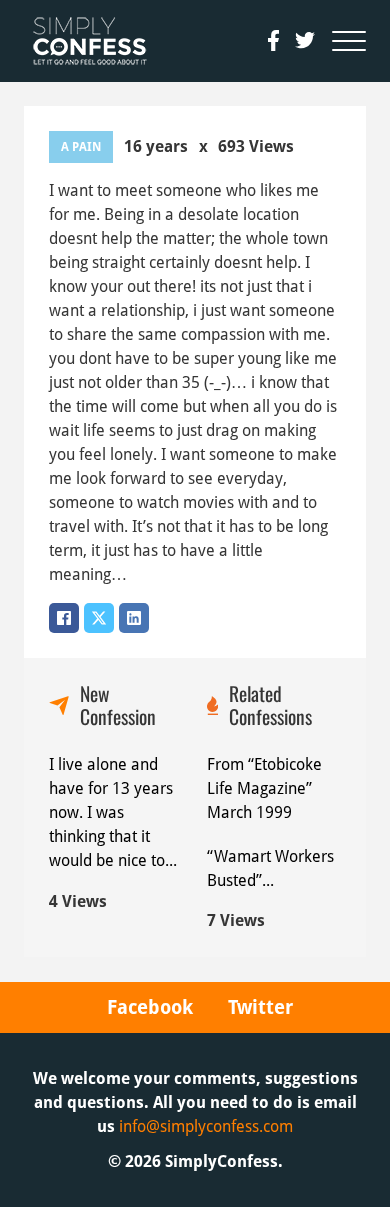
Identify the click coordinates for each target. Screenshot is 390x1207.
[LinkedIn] (134, 618)
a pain (81, 147)
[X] (99, 618)
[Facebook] (64, 618)
